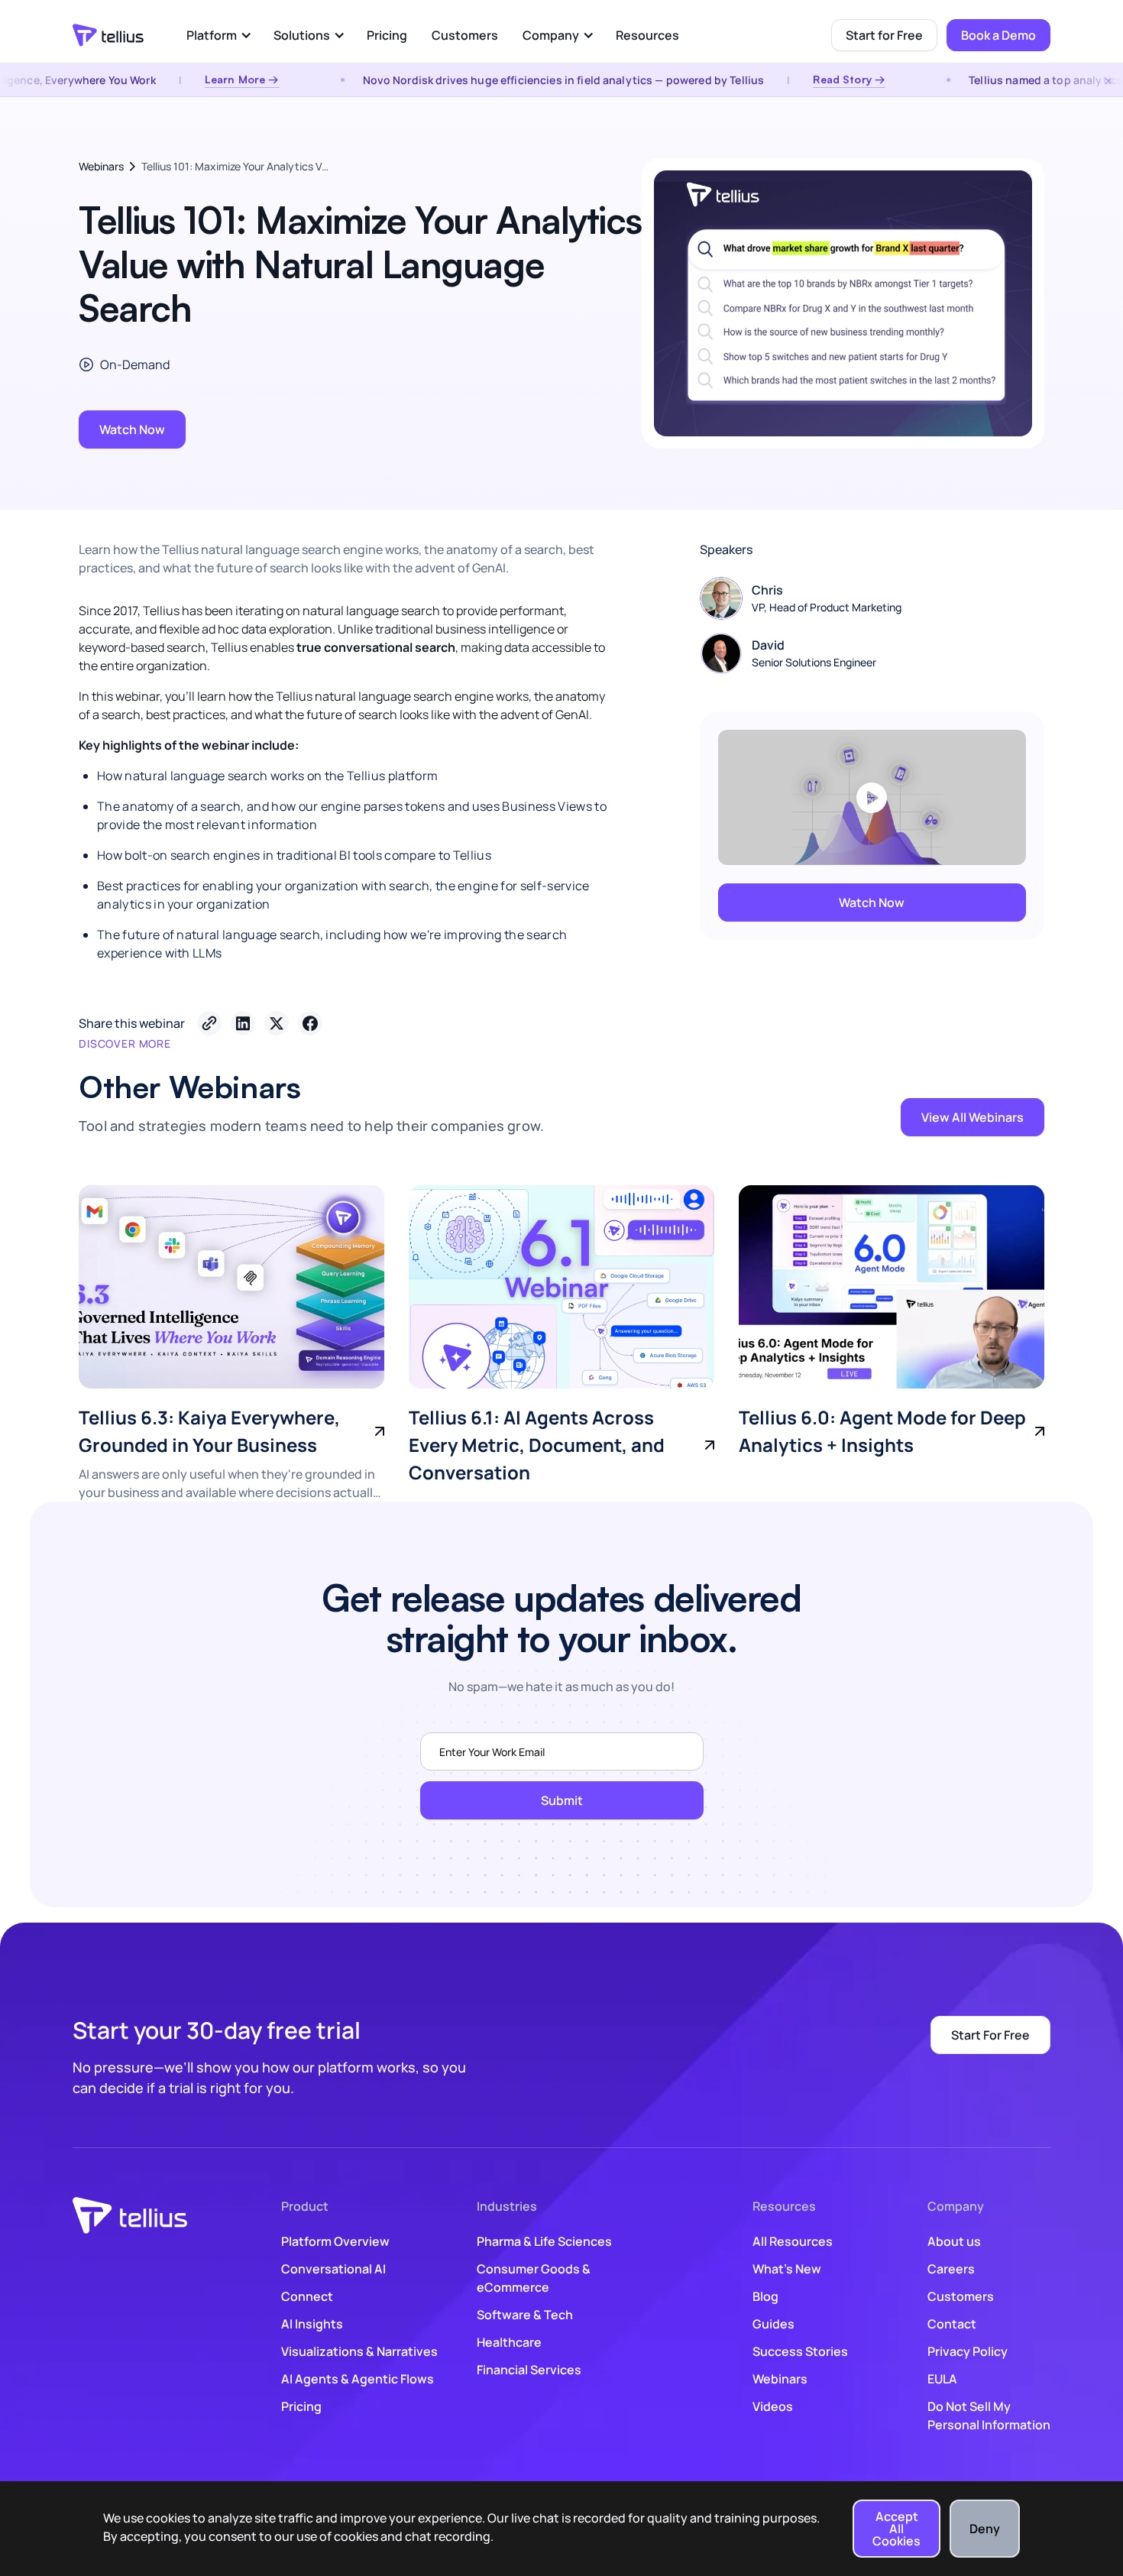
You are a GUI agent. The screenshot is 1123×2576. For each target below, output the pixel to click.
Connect (307, 2296)
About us (954, 2241)
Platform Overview (335, 2241)
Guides (773, 2324)
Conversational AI (333, 2269)
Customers (465, 35)
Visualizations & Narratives (359, 2351)
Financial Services (529, 2370)
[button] (218, 35)
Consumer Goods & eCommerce (534, 2278)
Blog (765, 2296)
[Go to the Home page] (108, 35)
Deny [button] (985, 2529)
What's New (787, 2269)
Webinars (101, 166)
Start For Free (990, 2035)
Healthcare (509, 2342)
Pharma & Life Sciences (544, 2241)
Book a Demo (998, 35)
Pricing (387, 35)
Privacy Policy (968, 2351)
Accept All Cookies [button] (896, 2529)
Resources (647, 35)
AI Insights (312, 2324)
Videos (773, 2406)
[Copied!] (209, 1023)
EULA (942, 2379)
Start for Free (884, 35)
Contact (952, 2324)
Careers (951, 2269)
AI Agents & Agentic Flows (358, 2379)
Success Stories (800, 2351)
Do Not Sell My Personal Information (989, 2416)
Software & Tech (525, 2315)
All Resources (793, 2241)
